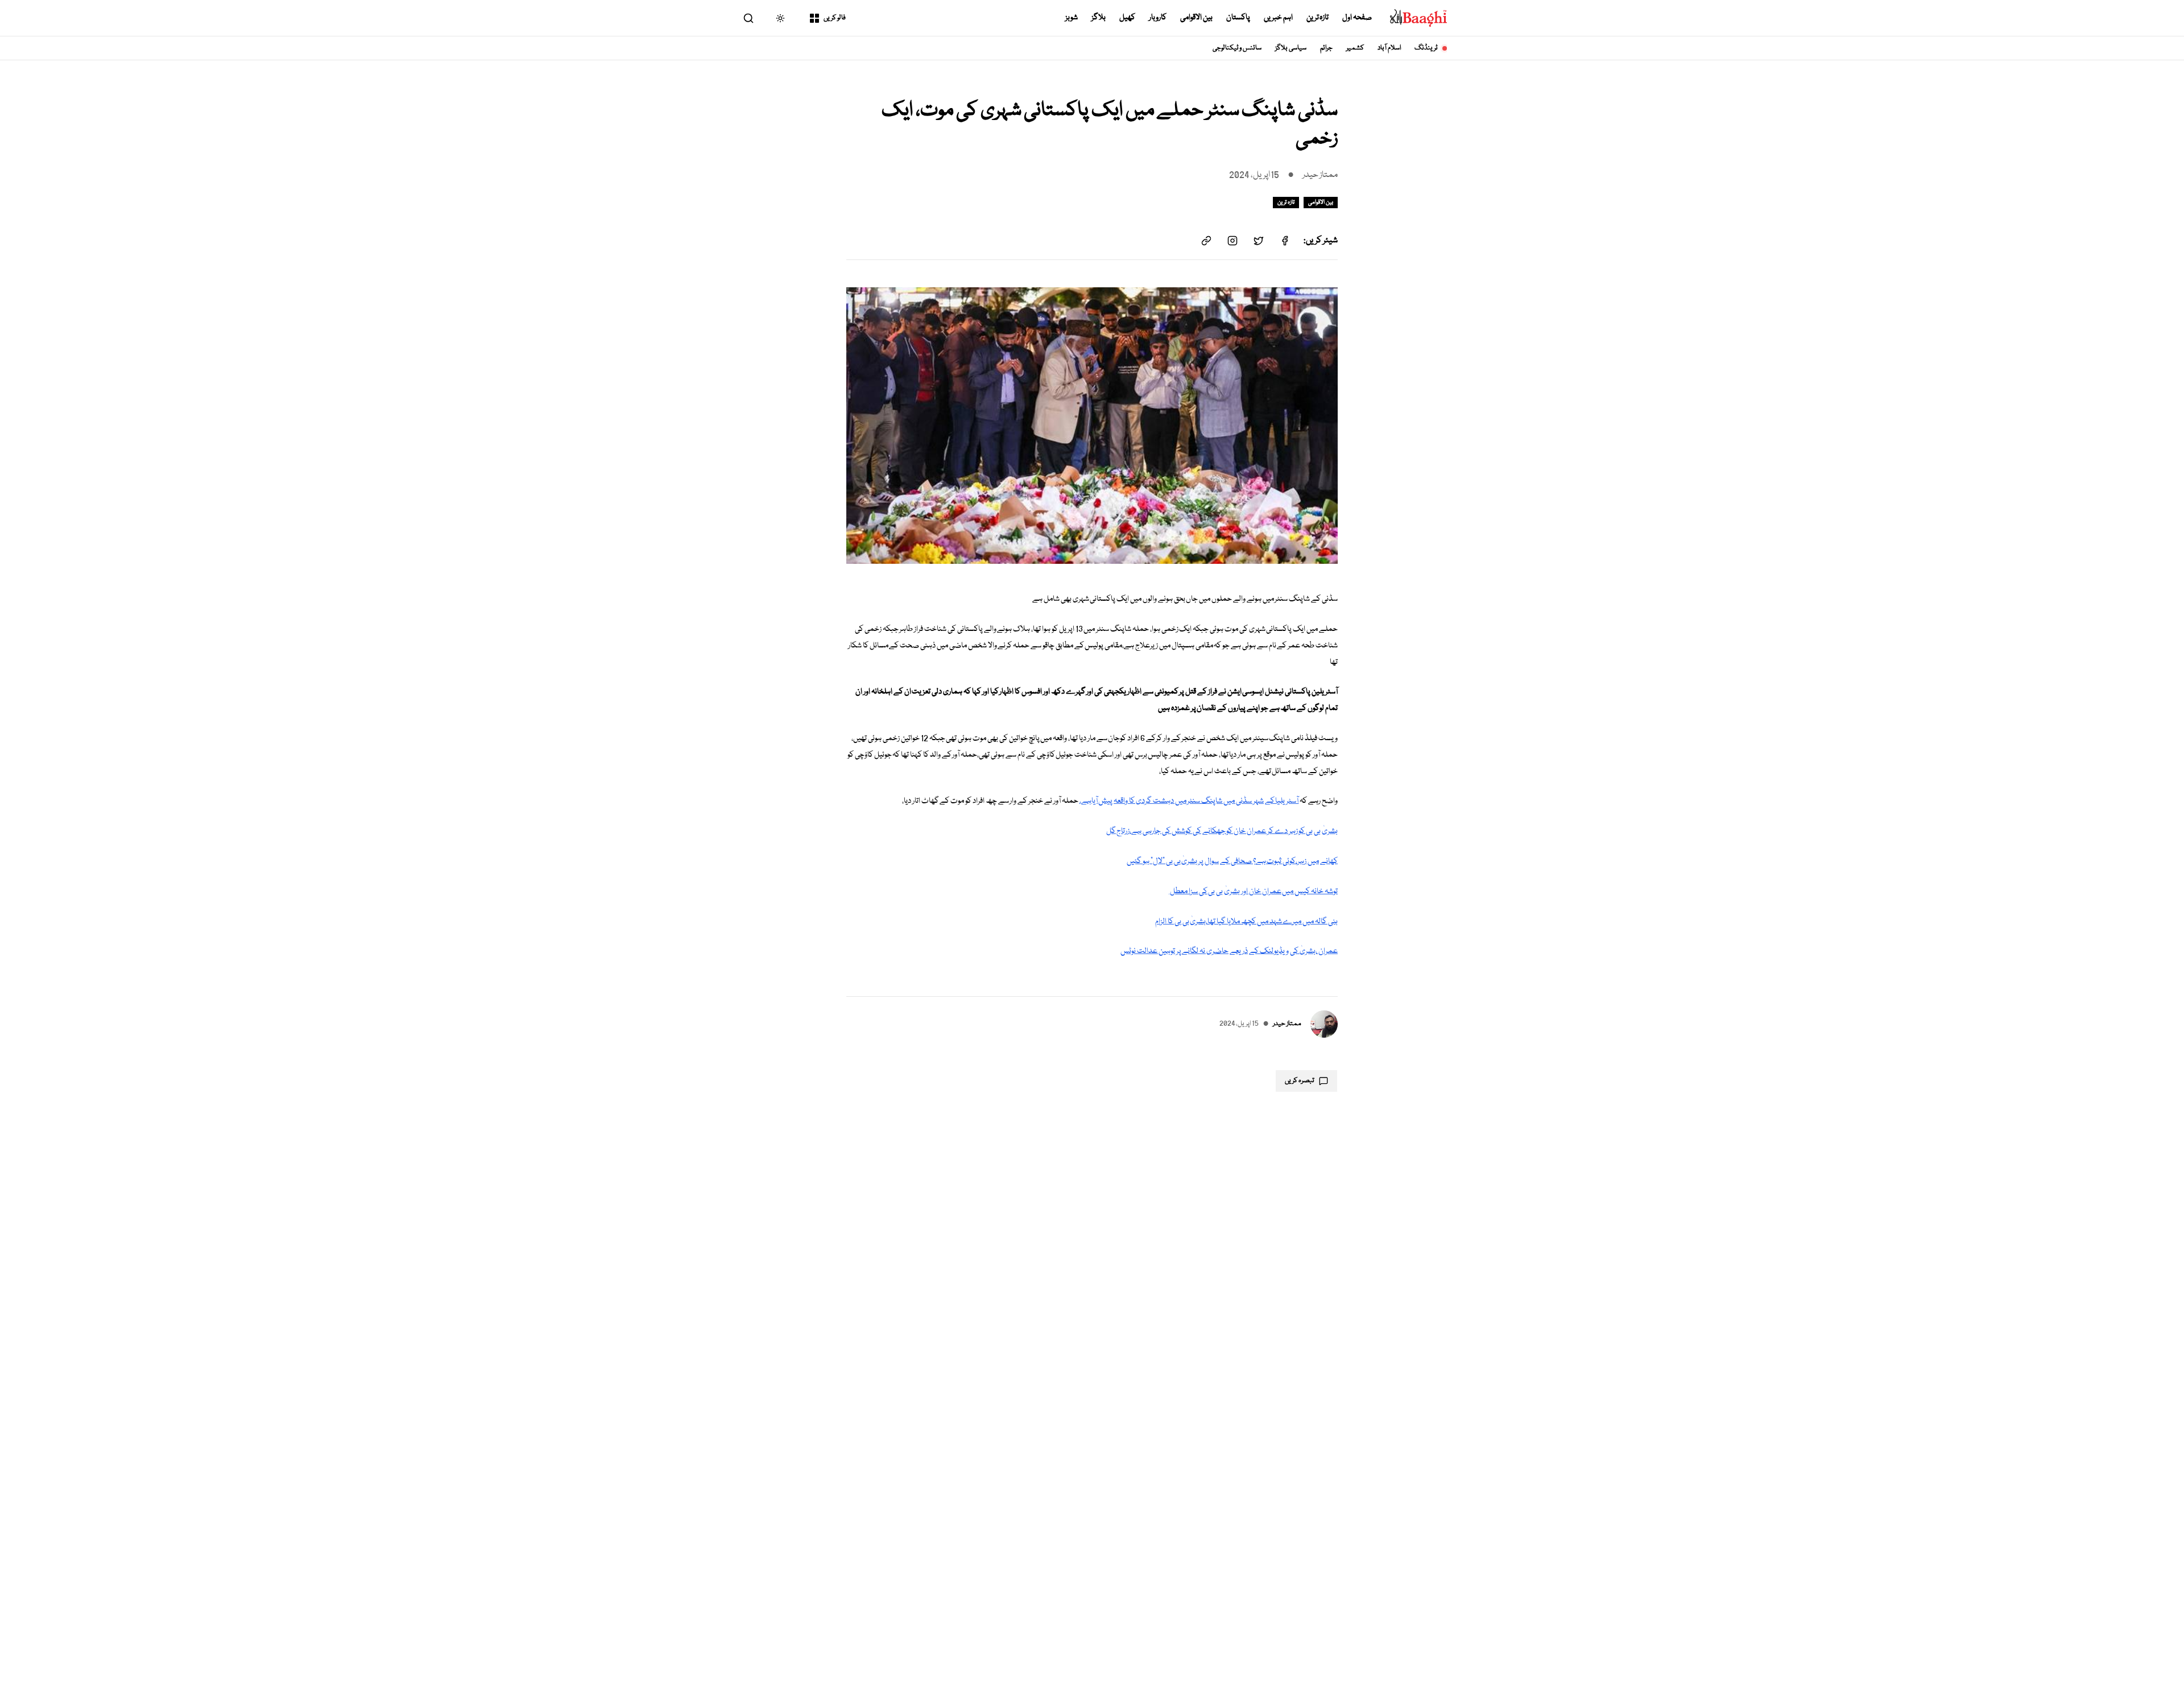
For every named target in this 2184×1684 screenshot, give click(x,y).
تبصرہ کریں (1300, 1081)
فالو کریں (835, 18)
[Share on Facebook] (1285, 241)
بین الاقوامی (1196, 18)
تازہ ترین (1318, 18)
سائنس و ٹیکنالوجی (1237, 48)
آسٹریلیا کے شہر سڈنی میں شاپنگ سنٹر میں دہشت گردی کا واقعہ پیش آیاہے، (1189, 801)
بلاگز (1099, 18)
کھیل (1127, 18)
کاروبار (1158, 18)
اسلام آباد (1389, 48)
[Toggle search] (748, 18)
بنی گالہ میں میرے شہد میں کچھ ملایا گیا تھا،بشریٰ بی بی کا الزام (1246, 922)
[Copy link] (1206, 241)
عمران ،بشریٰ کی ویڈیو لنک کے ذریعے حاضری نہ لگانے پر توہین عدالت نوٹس (1229, 951)
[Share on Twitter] (1259, 241)
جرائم (1326, 48)
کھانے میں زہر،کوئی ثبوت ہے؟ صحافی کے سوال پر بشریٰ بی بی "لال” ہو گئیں (1232, 861)
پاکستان (1238, 18)
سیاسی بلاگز (1291, 48)
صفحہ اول (1357, 18)
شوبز (1072, 18)
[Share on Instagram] (1232, 241)
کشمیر (1355, 48)
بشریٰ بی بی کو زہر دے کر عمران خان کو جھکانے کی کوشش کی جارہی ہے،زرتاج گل (1222, 831)
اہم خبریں (1278, 18)
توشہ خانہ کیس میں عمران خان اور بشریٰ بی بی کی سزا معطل (1253, 891)
